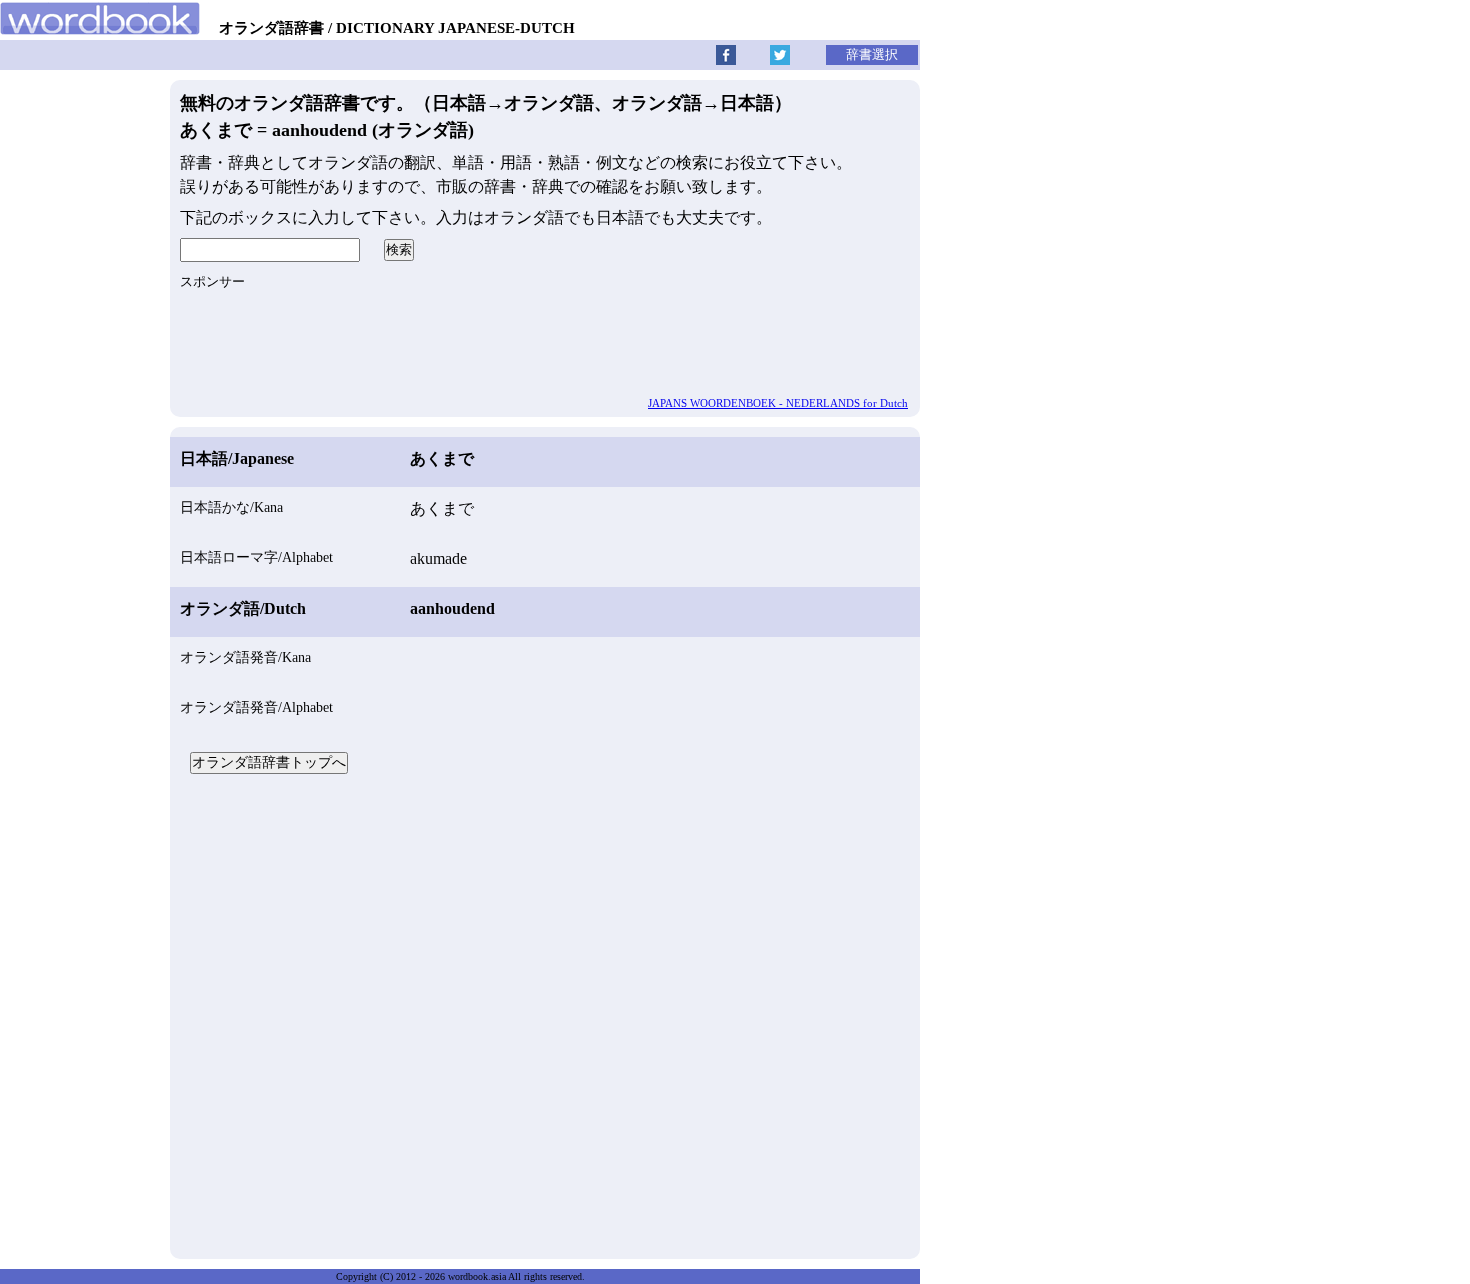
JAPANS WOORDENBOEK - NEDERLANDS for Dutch (778, 403)
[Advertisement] (545, 1014)
